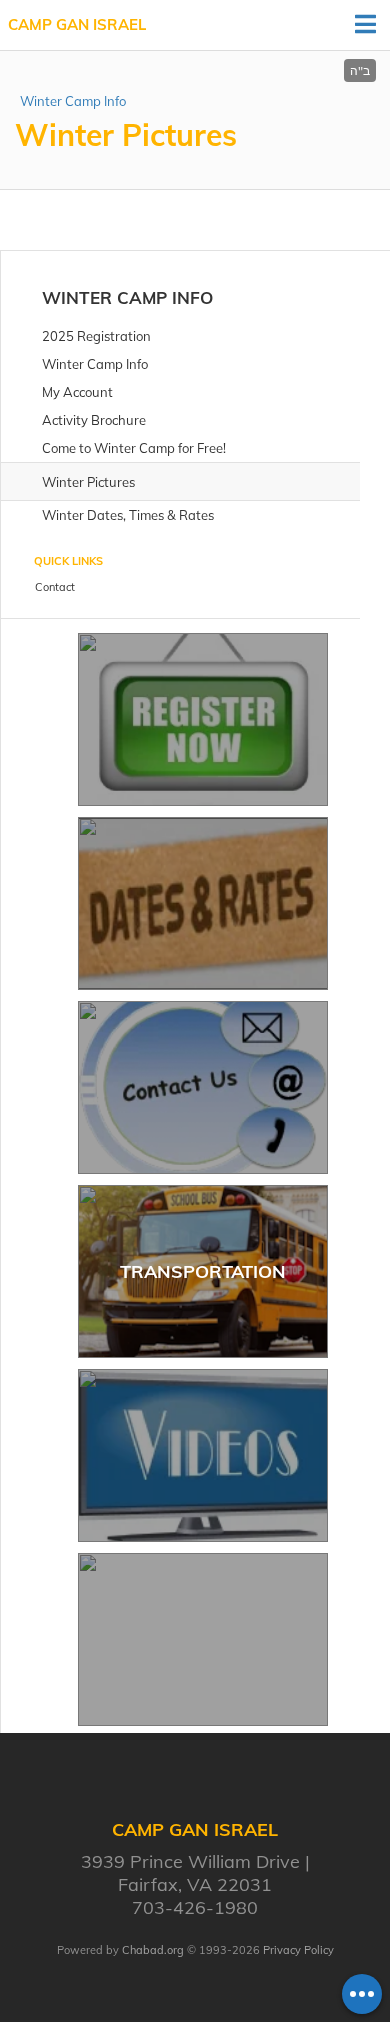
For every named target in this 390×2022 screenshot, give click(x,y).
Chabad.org (153, 1950)
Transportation (203, 1271)
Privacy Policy (298, 1950)
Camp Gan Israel (77, 24)
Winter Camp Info (73, 101)
